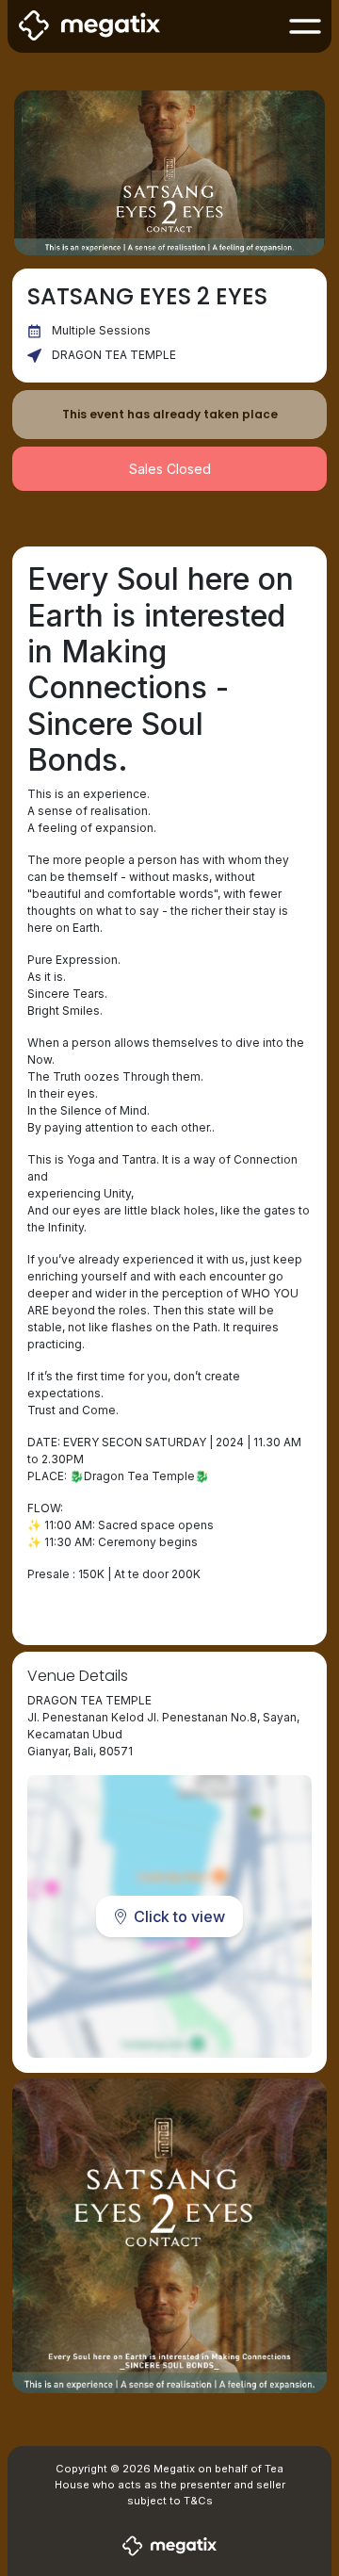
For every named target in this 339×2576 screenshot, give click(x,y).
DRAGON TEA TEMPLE (114, 355)
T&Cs (198, 2501)
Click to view (179, 1916)
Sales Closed (170, 469)
